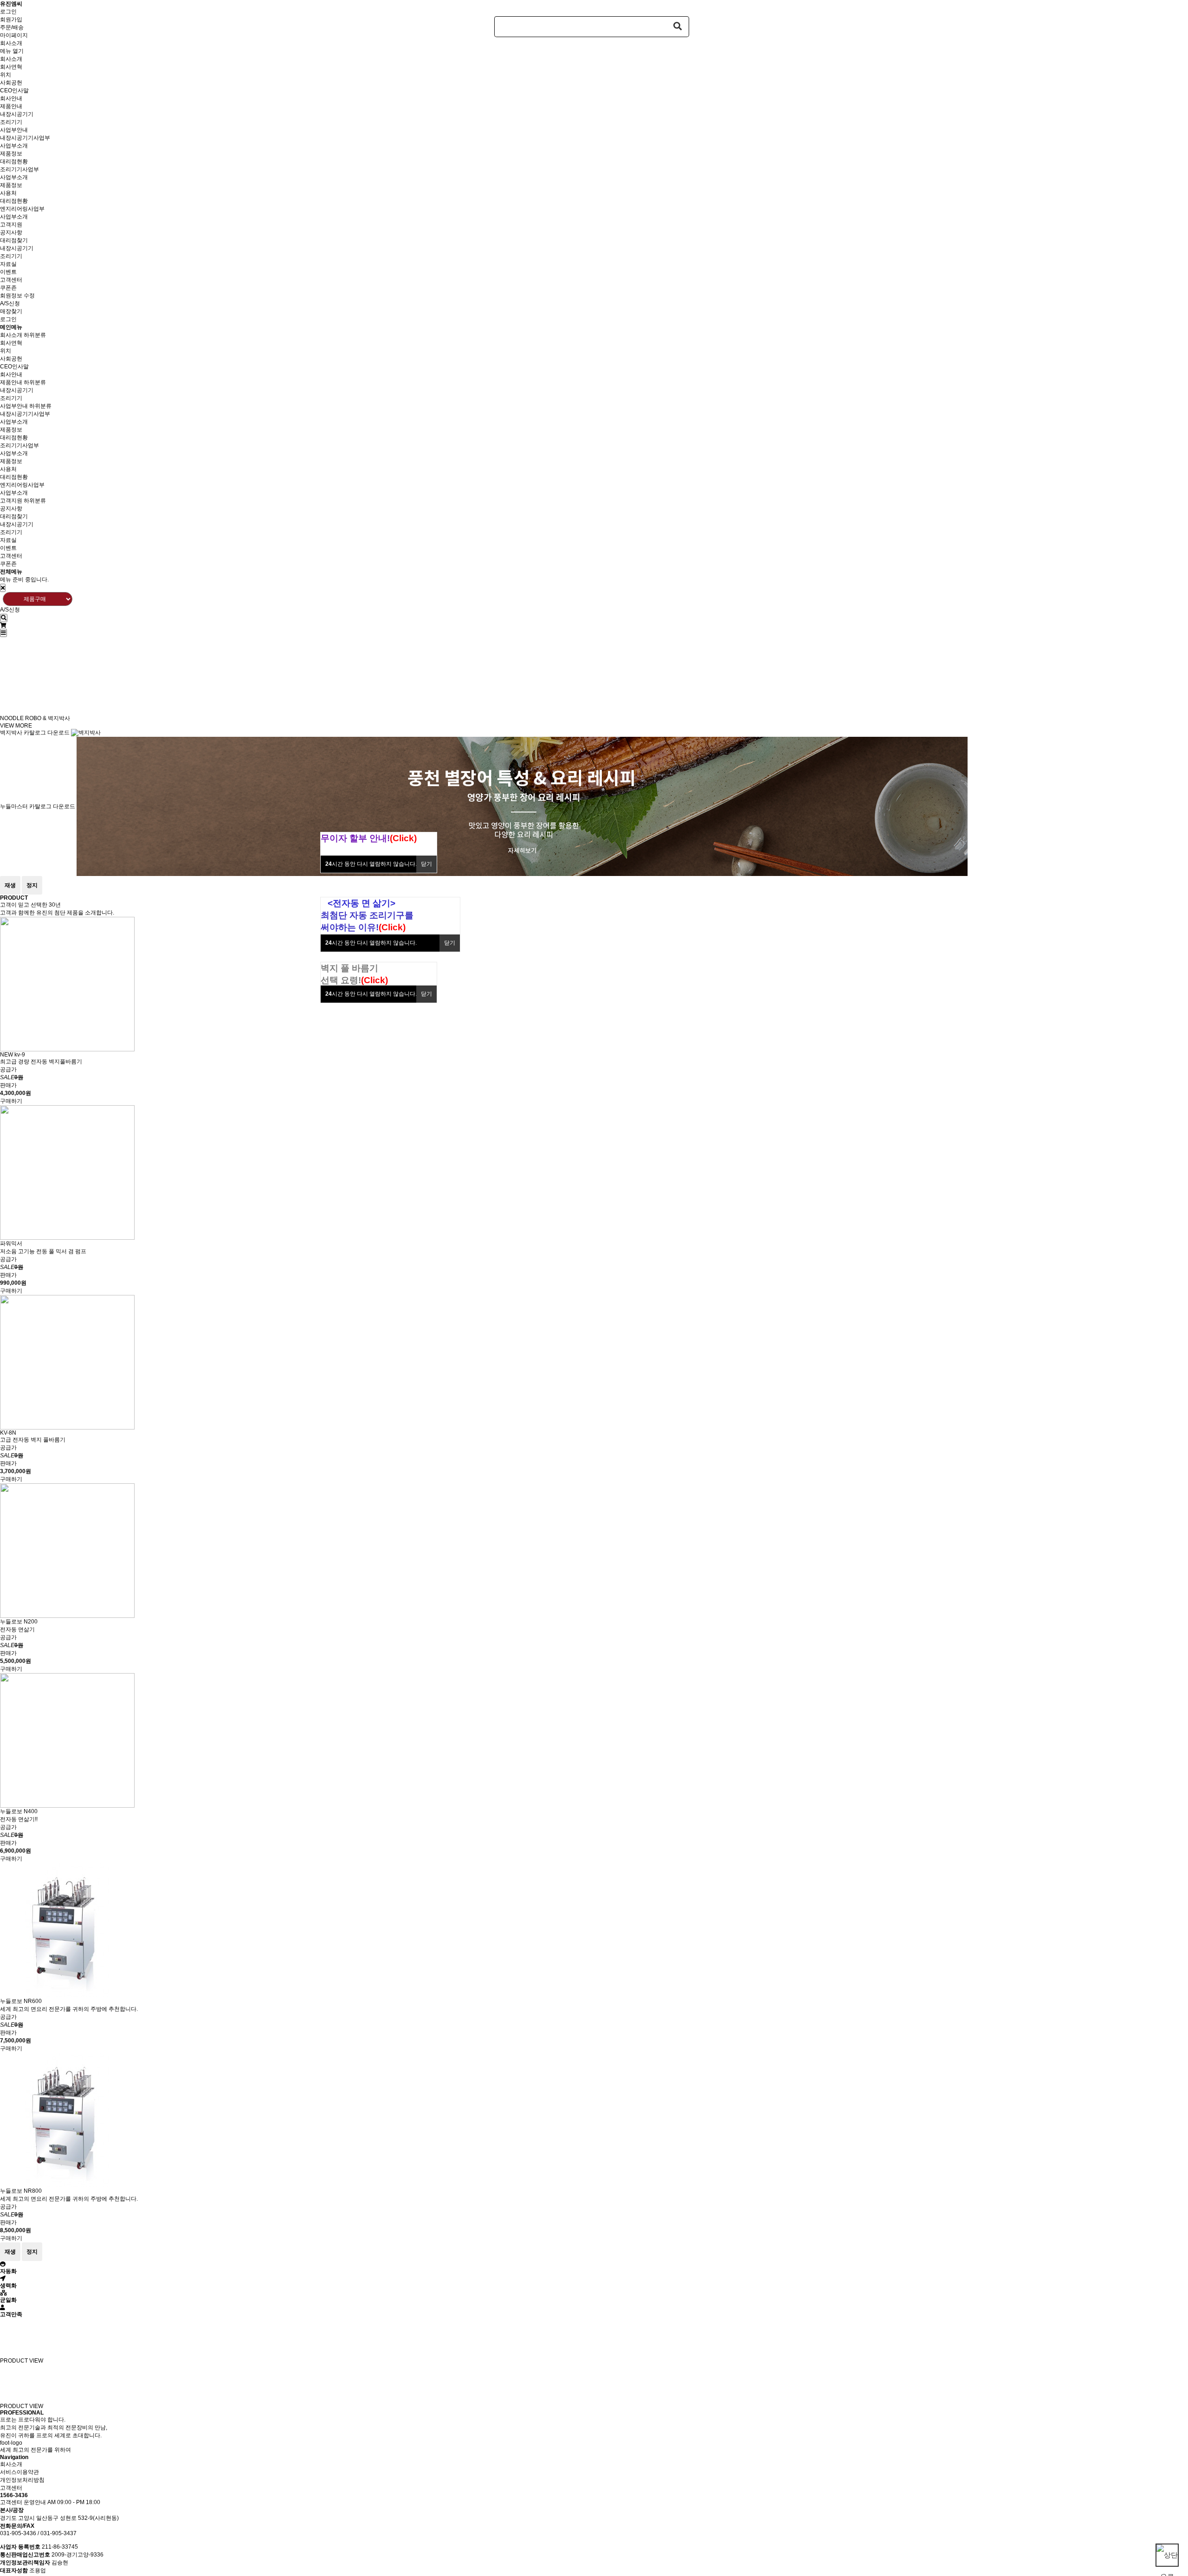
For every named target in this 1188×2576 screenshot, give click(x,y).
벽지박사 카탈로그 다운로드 (35, 733)
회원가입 (11, 19)
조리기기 (11, 122)
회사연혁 (11, 67)
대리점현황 (14, 161)
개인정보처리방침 (22, 2480)
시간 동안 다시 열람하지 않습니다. (371, 864)
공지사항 (11, 232)
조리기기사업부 (19, 169)
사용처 (8, 193)
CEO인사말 (14, 90)
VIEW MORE (16, 726)
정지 (32, 885)
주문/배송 (12, 27)
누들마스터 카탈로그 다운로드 (38, 806)
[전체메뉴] (3, 633)
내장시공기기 (17, 114)
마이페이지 (14, 35)
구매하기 (11, 1101)
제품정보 (11, 154)
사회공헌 (11, 83)
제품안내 (11, 106)
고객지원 (11, 225)
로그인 (8, 12)
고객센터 (11, 280)
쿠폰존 (8, 288)
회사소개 (11, 43)
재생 (10, 885)
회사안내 (11, 98)
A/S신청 (10, 303)
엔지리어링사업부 (22, 209)
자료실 (8, 264)
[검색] (4, 618)
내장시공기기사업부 (25, 138)
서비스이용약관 (19, 2472)
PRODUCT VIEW (22, 2361)
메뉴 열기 (12, 51)
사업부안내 (14, 130)
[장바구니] (3, 625)
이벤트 (8, 272)
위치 (6, 75)
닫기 (426, 864)
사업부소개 (14, 146)
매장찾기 (11, 311)
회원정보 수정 (17, 296)
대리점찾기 (14, 240)
